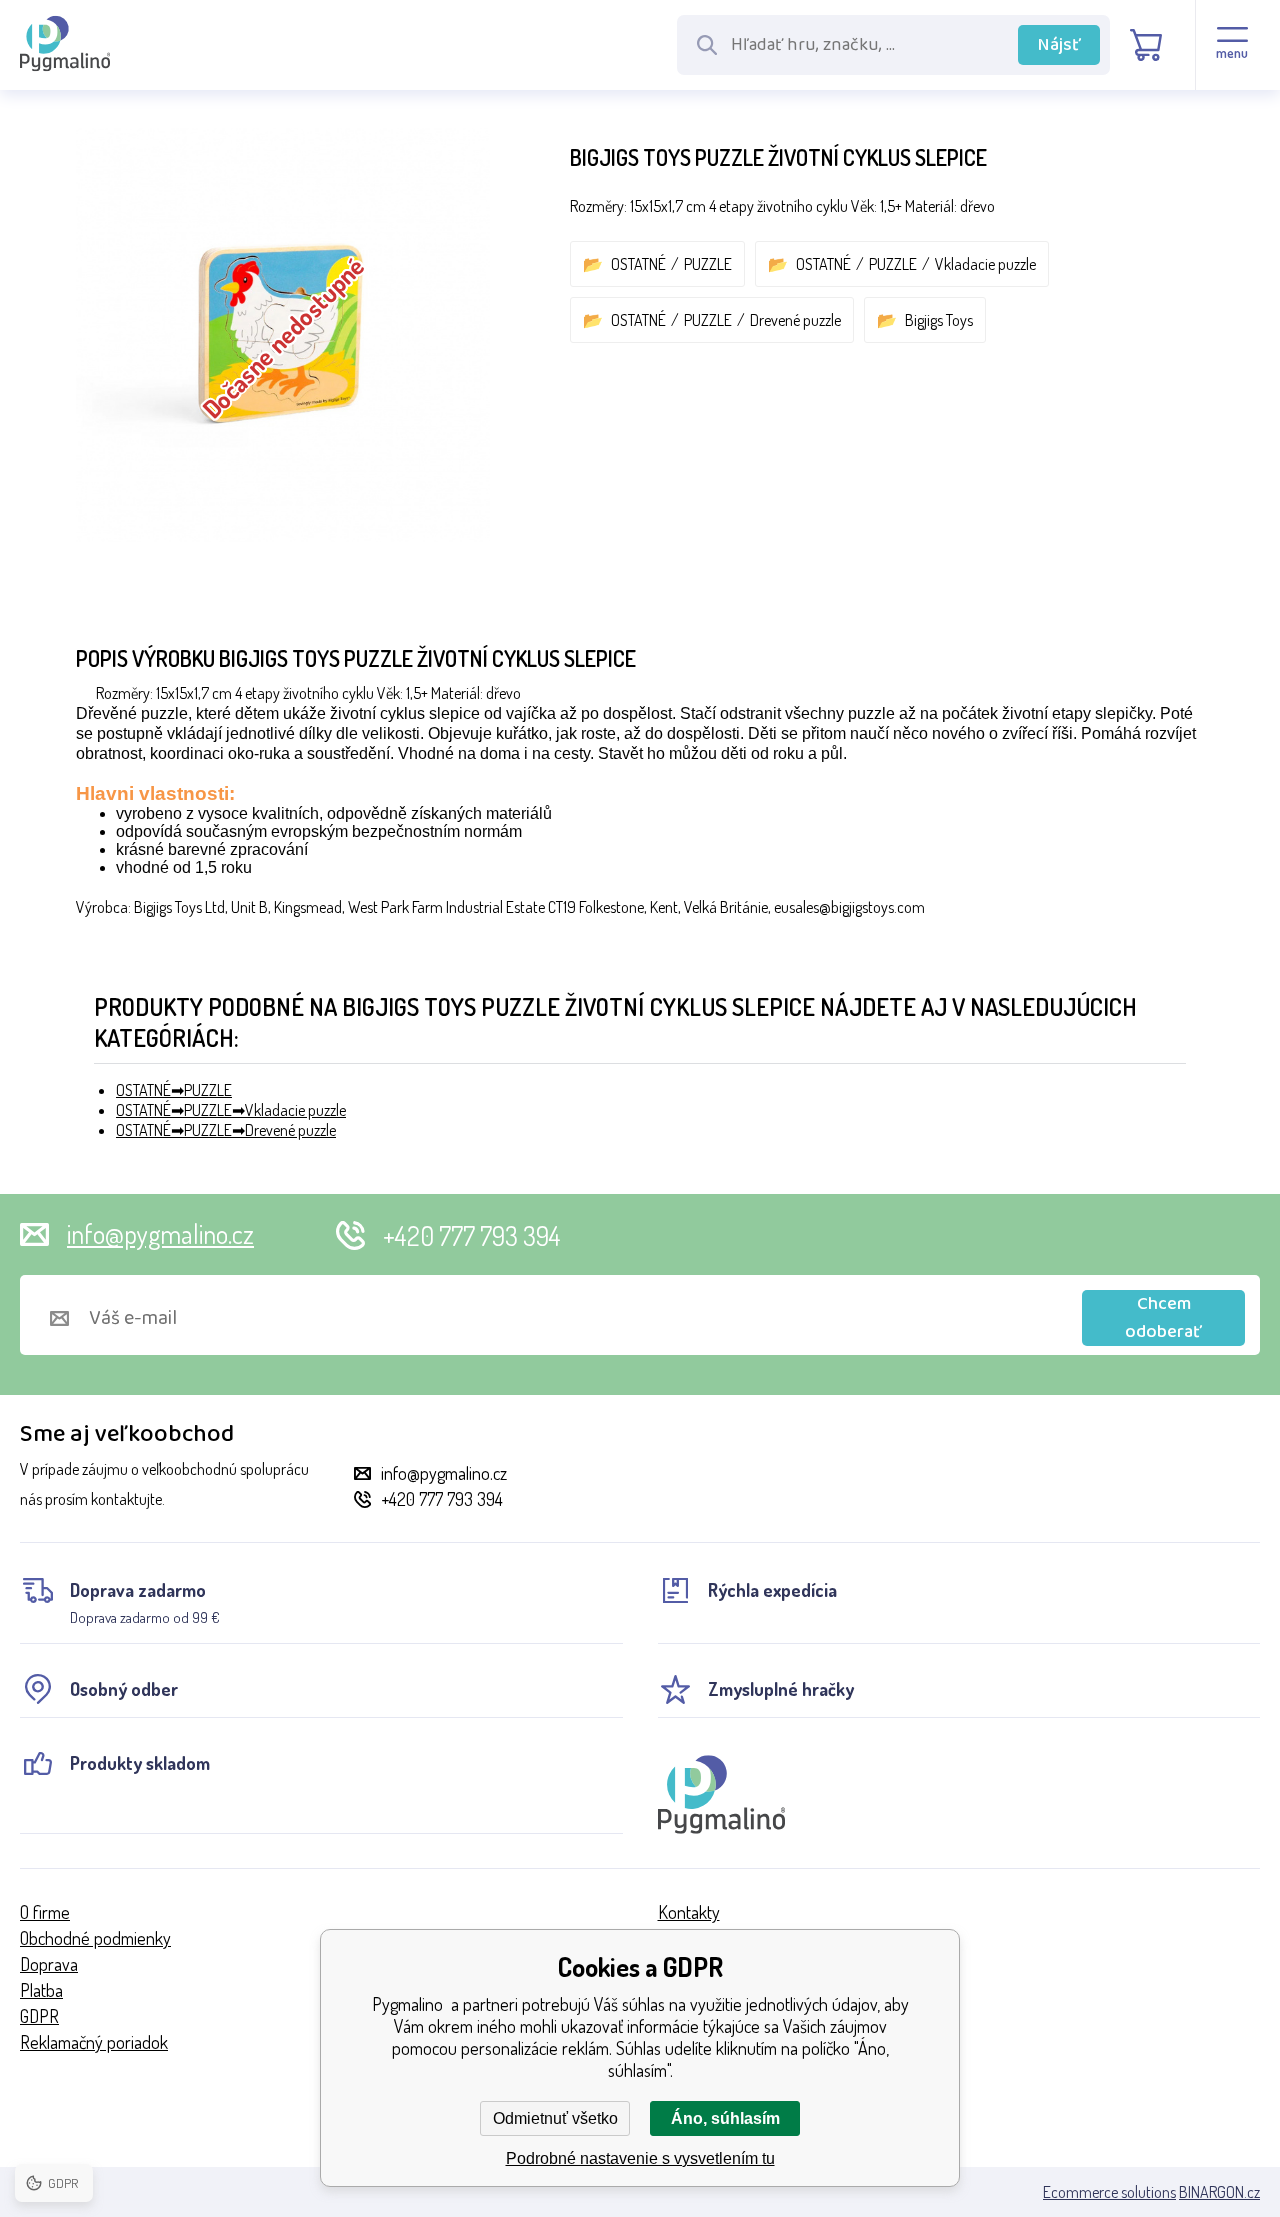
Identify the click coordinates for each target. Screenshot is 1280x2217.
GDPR (39, 2016)
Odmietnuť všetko (555, 2118)
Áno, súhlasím (725, 2118)
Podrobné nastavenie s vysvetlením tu (640, 2158)
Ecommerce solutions (1109, 2192)
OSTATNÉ (638, 264)
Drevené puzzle (795, 320)
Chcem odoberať (1163, 1318)
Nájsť (1059, 45)
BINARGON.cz (1219, 2192)
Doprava (49, 1964)
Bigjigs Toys (939, 320)
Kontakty (689, 1912)
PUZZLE (708, 264)
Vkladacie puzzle (985, 264)
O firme (45, 1912)
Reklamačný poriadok (94, 2042)
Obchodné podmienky (95, 1938)
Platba (41, 1990)
